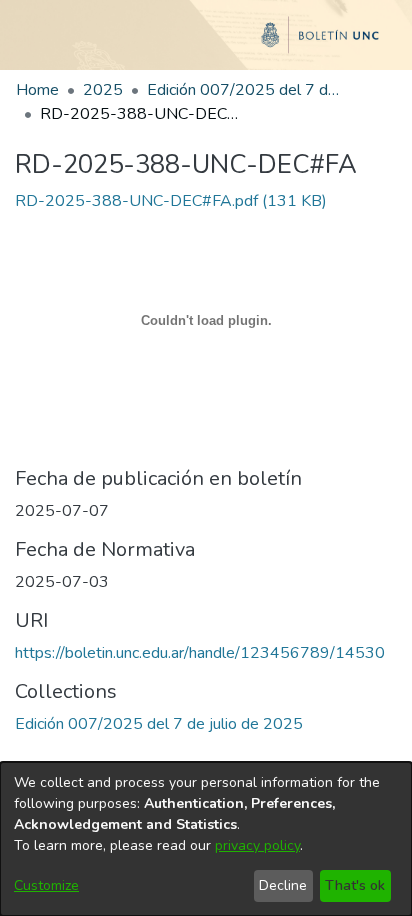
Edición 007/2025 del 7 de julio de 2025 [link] (247, 90)
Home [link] (37, 90)
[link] (171, 201)
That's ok (355, 885)
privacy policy (257, 845)
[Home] (206, 43)
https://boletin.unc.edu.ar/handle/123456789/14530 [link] (200, 653)
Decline (283, 885)
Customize (46, 885)
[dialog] (206, 839)
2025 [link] (103, 90)
